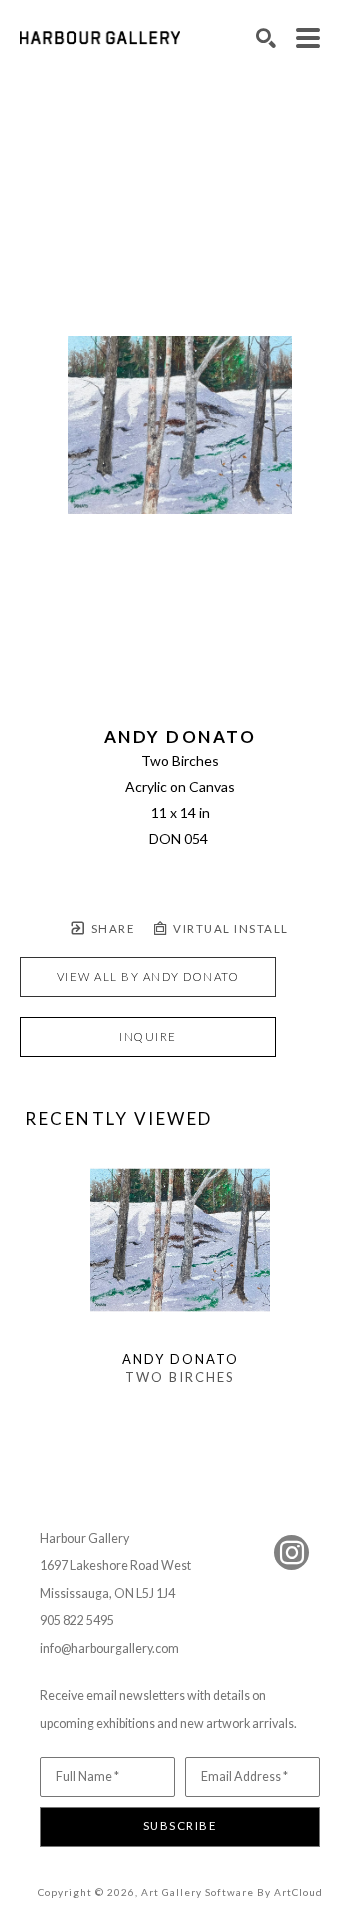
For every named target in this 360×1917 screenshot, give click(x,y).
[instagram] (291, 1552)
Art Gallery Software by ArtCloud (232, 1892)
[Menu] (308, 38)
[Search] (266, 38)
